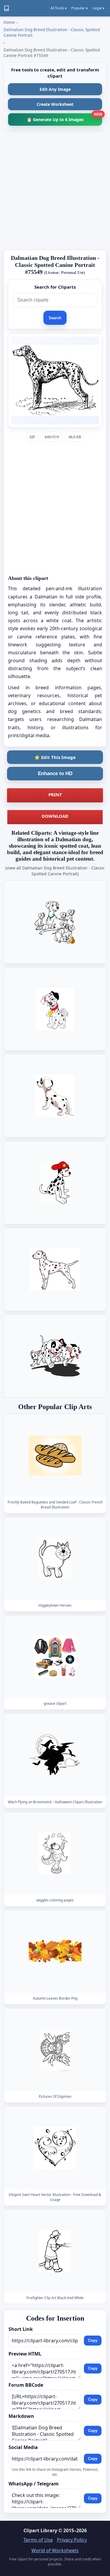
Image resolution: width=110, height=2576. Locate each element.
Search (55, 318)
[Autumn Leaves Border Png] (55, 1952)
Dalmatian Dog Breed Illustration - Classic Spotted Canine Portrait (52, 32)
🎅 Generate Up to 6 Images (64, 118)
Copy (93, 2340)
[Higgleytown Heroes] (55, 1559)
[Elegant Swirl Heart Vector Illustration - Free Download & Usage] (55, 2148)
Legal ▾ (98, 8)
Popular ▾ (79, 8)
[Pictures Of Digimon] (55, 2050)
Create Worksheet (55, 104)
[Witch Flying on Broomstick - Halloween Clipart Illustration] (55, 1755)
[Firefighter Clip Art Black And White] (55, 2251)
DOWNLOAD (55, 816)
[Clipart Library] (6, 8)
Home (9, 22)
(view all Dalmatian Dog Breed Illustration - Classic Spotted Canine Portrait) (55, 871)
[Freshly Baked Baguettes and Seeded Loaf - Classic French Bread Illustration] (55, 1455)
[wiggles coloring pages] (55, 1853)
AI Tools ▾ (59, 8)
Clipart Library (40, 2530)
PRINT (55, 794)
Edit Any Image (55, 89)
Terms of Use (38, 2540)
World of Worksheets (55, 2550)
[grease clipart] (55, 1657)
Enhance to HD (55, 773)
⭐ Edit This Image (55, 757)
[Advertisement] (55, 190)
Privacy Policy (72, 2540)
